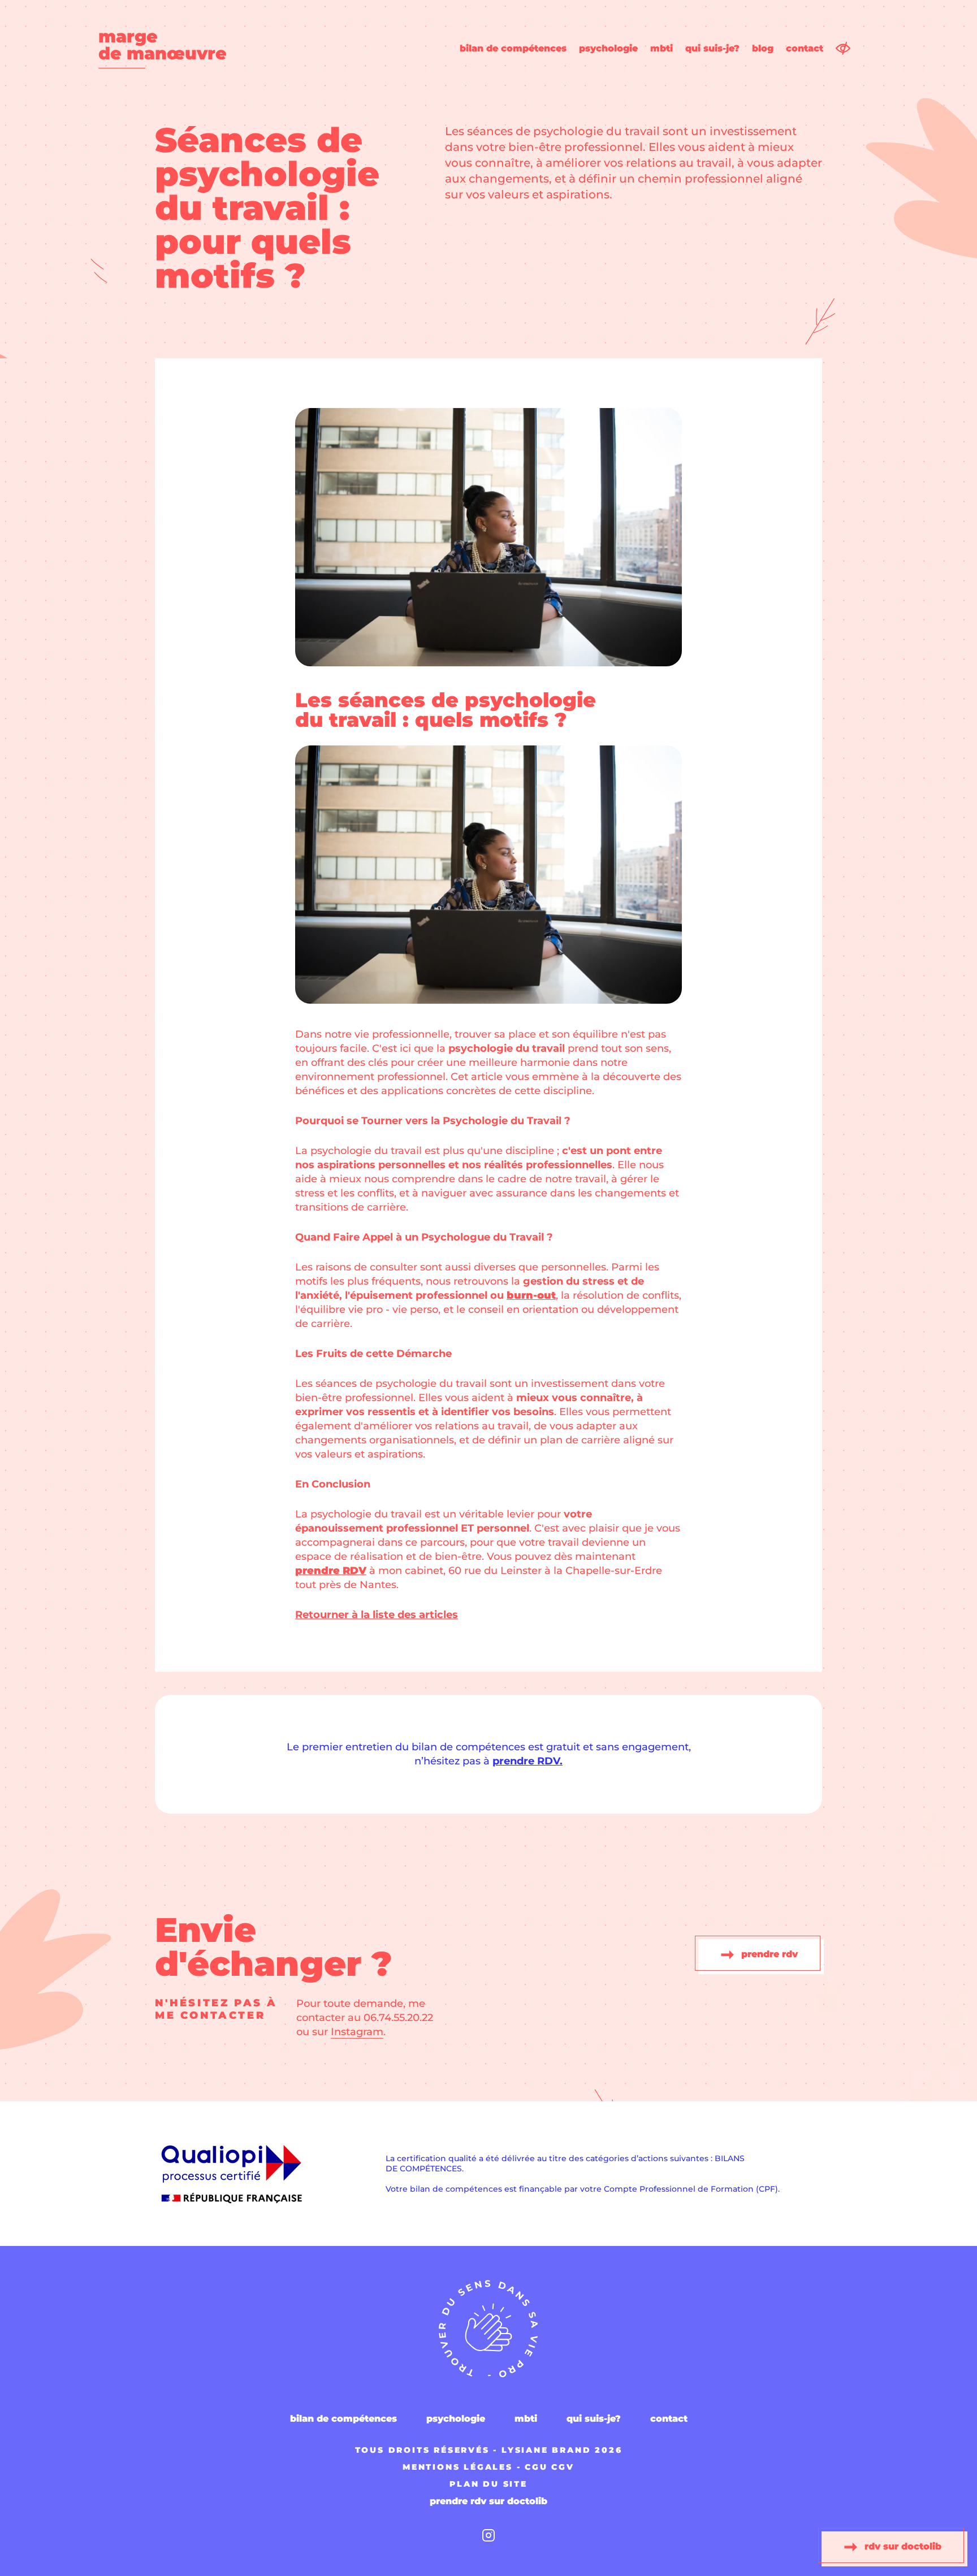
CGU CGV (550, 2467)
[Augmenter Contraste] (843, 48)
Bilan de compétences (513, 49)
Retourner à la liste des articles (377, 1615)
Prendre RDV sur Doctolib (488, 2501)
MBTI (662, 49)
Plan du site (488, 2484)
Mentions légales (458, 2467)
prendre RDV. (528, 1761)
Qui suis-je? (712, 49)
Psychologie (608, 49)
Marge (163, 46)
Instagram (357, 2032)
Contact (805, 49)
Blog (763, 49)
